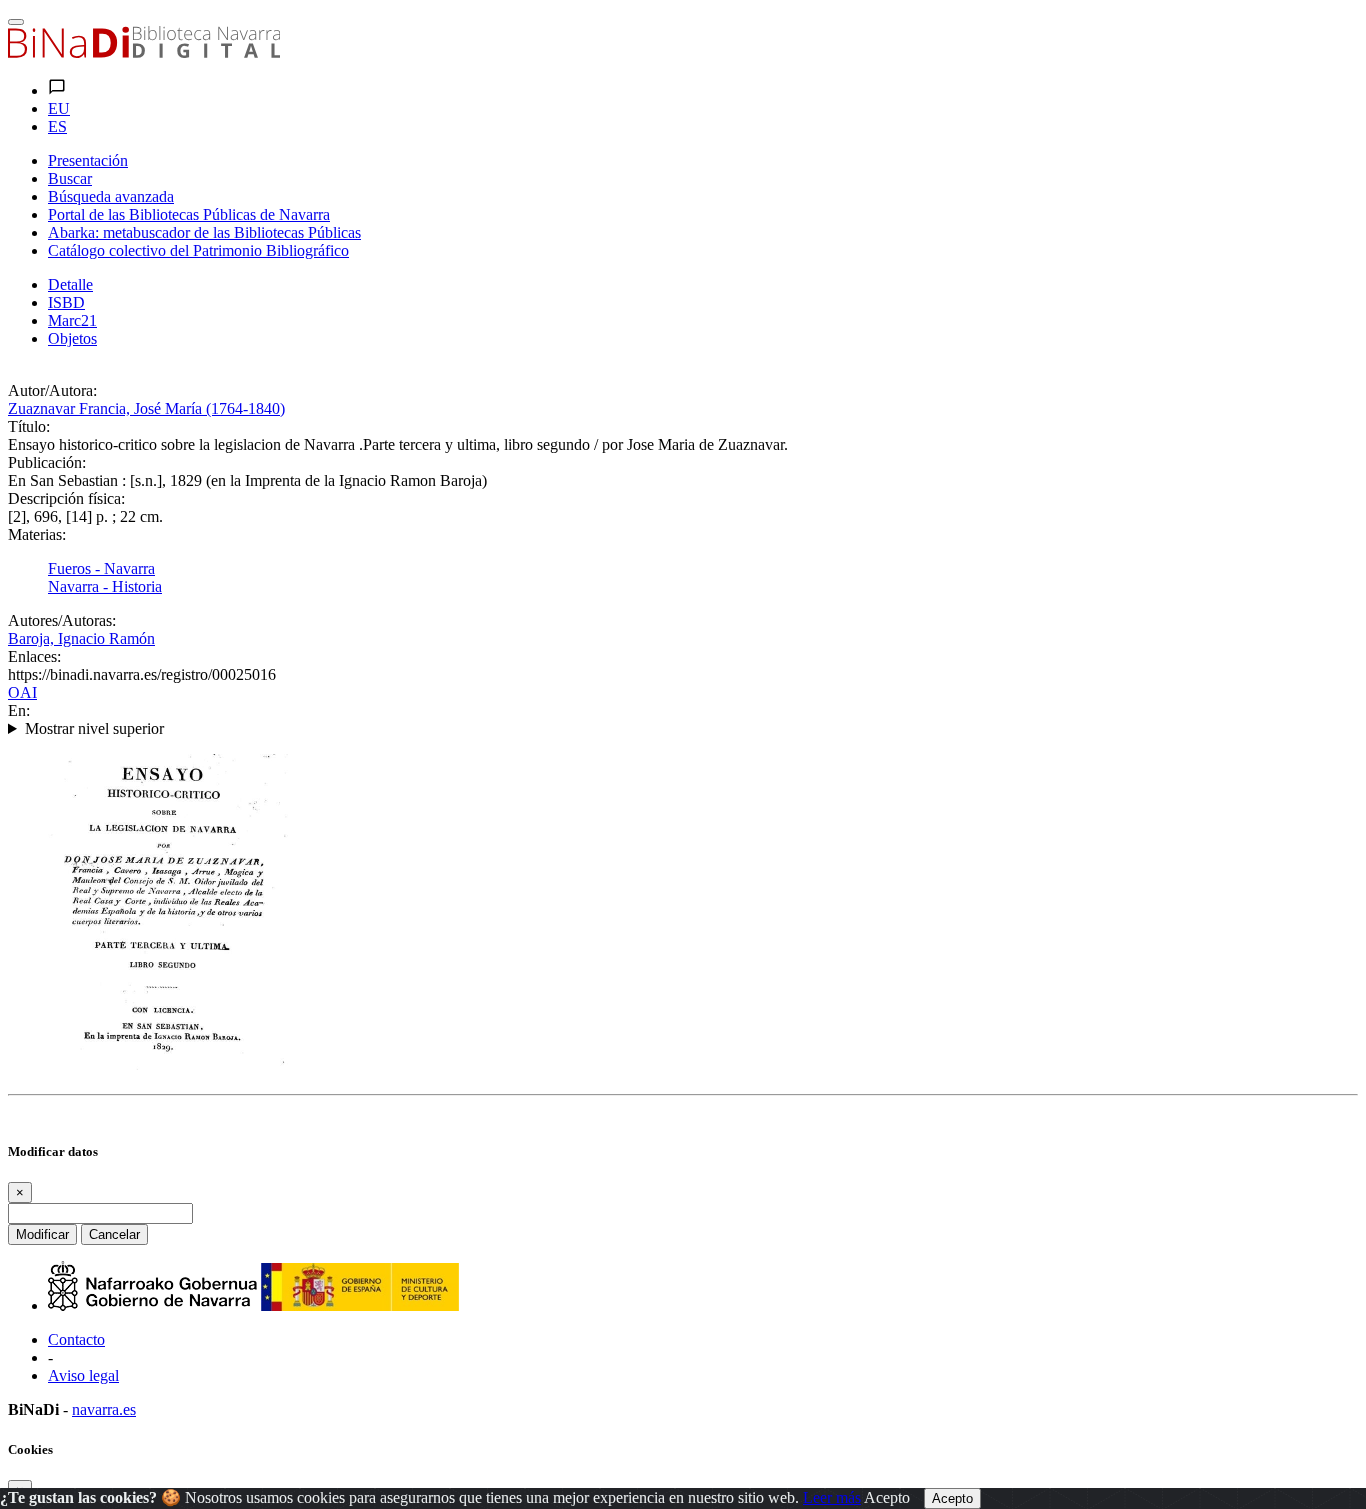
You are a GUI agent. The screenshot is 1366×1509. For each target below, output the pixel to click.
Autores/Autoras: (62, 620)
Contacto (76, 1339)
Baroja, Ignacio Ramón (81, 638)
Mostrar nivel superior (94, 728)
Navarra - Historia (105, 586)
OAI (22, 692)
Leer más (832, 1497)
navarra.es (104, 1409)
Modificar (42, 1234)
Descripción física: (66, 498)
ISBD (66, 302)
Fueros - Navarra (101, 568)
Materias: (37, 534)
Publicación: (47, 462)
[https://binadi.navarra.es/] (144, 52)
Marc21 (72, 320)
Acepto (887, 1497)
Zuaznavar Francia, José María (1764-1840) (146, 408)
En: (19, 710)
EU (59, 108)
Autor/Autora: (52, 390)
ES (57, 126)
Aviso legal (83, 1375)
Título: (29, 426)
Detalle (70, 284)
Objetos (72, 338)
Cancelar (114, 1234)
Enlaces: (34, 656)
